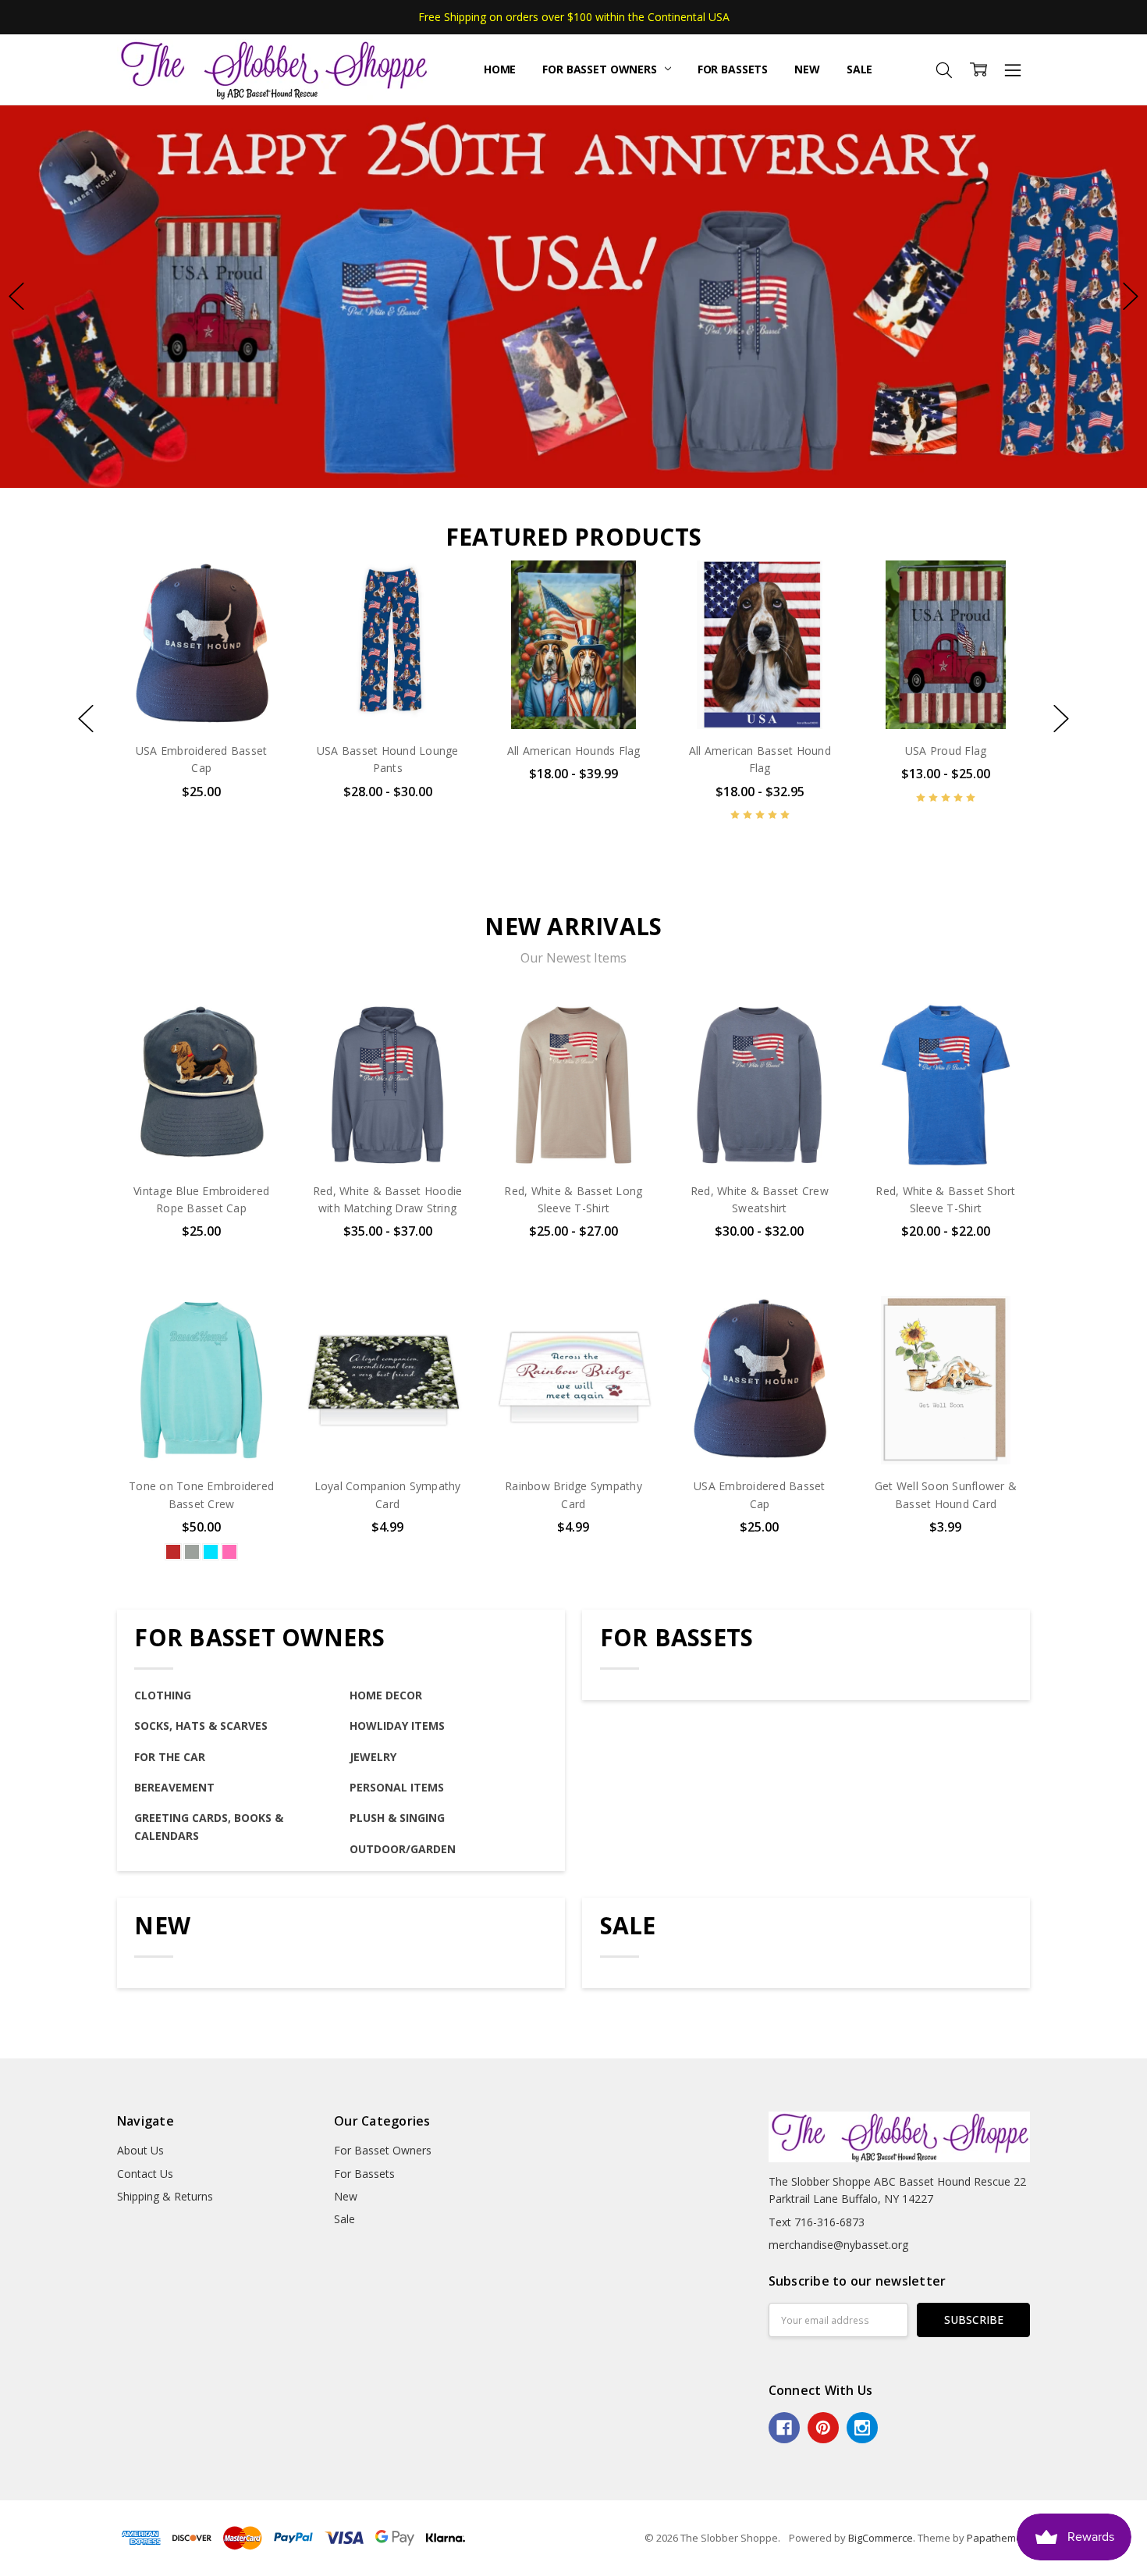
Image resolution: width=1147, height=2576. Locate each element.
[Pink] (229, 1552)
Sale (859, 69)
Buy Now (202, 697)
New (807, 69)
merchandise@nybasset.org (838, 2245)
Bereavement (174, 1787)
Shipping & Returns (165, 2196)
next (1131, 297)
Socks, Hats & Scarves (201, 1726)
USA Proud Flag (946, 751)
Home (500, 69)
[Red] (173, 1552)
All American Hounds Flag (573, 751)
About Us (140, 2150)
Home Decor (386, 1695)
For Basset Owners (601, 69)
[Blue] (211, 1552)
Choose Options (388, 697)
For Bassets (733, 69)
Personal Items (397, 1787)
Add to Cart (202, 662)
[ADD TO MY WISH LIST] (258, 614)
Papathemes (997, 2538)
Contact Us (145, 2174)
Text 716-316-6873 (817, 2222)
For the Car (170, 1757)
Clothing (163, 1695)
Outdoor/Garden (403, 1849)
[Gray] (192, 1552)
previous (16, 297)
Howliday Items (397, 1726)
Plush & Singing (397, 1818)
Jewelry (373, 1757)
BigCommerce (881, 2538)
